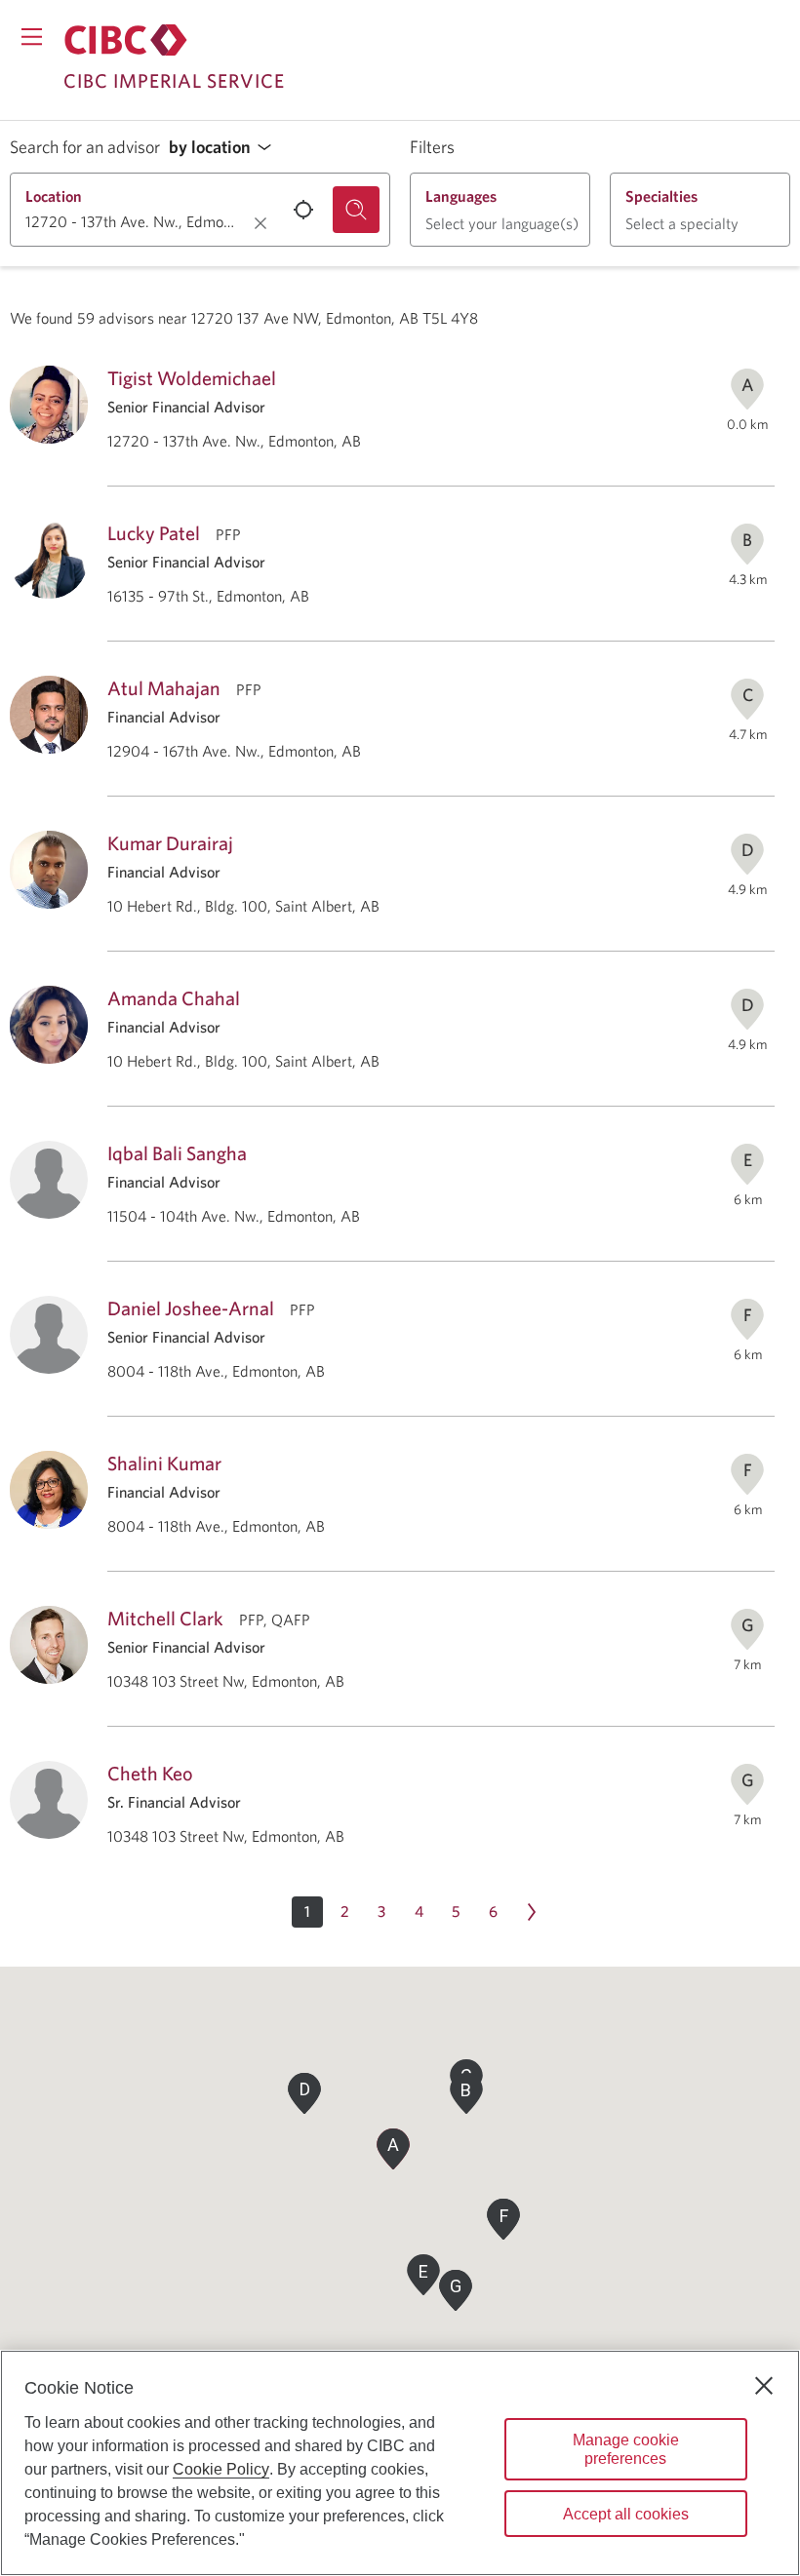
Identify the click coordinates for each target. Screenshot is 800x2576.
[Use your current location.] (303, 210)
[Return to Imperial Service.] (126, 40)
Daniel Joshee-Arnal (191, 1308)
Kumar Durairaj (170, 843)
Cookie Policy (221, 2469)
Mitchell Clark (165, 1618)
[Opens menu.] (32, 37)
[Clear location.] (260, 223)
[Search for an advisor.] (356, 210)
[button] (225, 148)
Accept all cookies (626, 2514)
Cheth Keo (150, 1773)
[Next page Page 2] (532, 1912)
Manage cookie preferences (626, 2449)
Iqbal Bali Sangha (177, 1153)
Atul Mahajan (164, 688)
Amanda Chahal (174, 998)
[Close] (764, 2386)
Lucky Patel (154, 533)
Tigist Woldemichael (192, 378)
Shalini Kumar (164, 1463)
